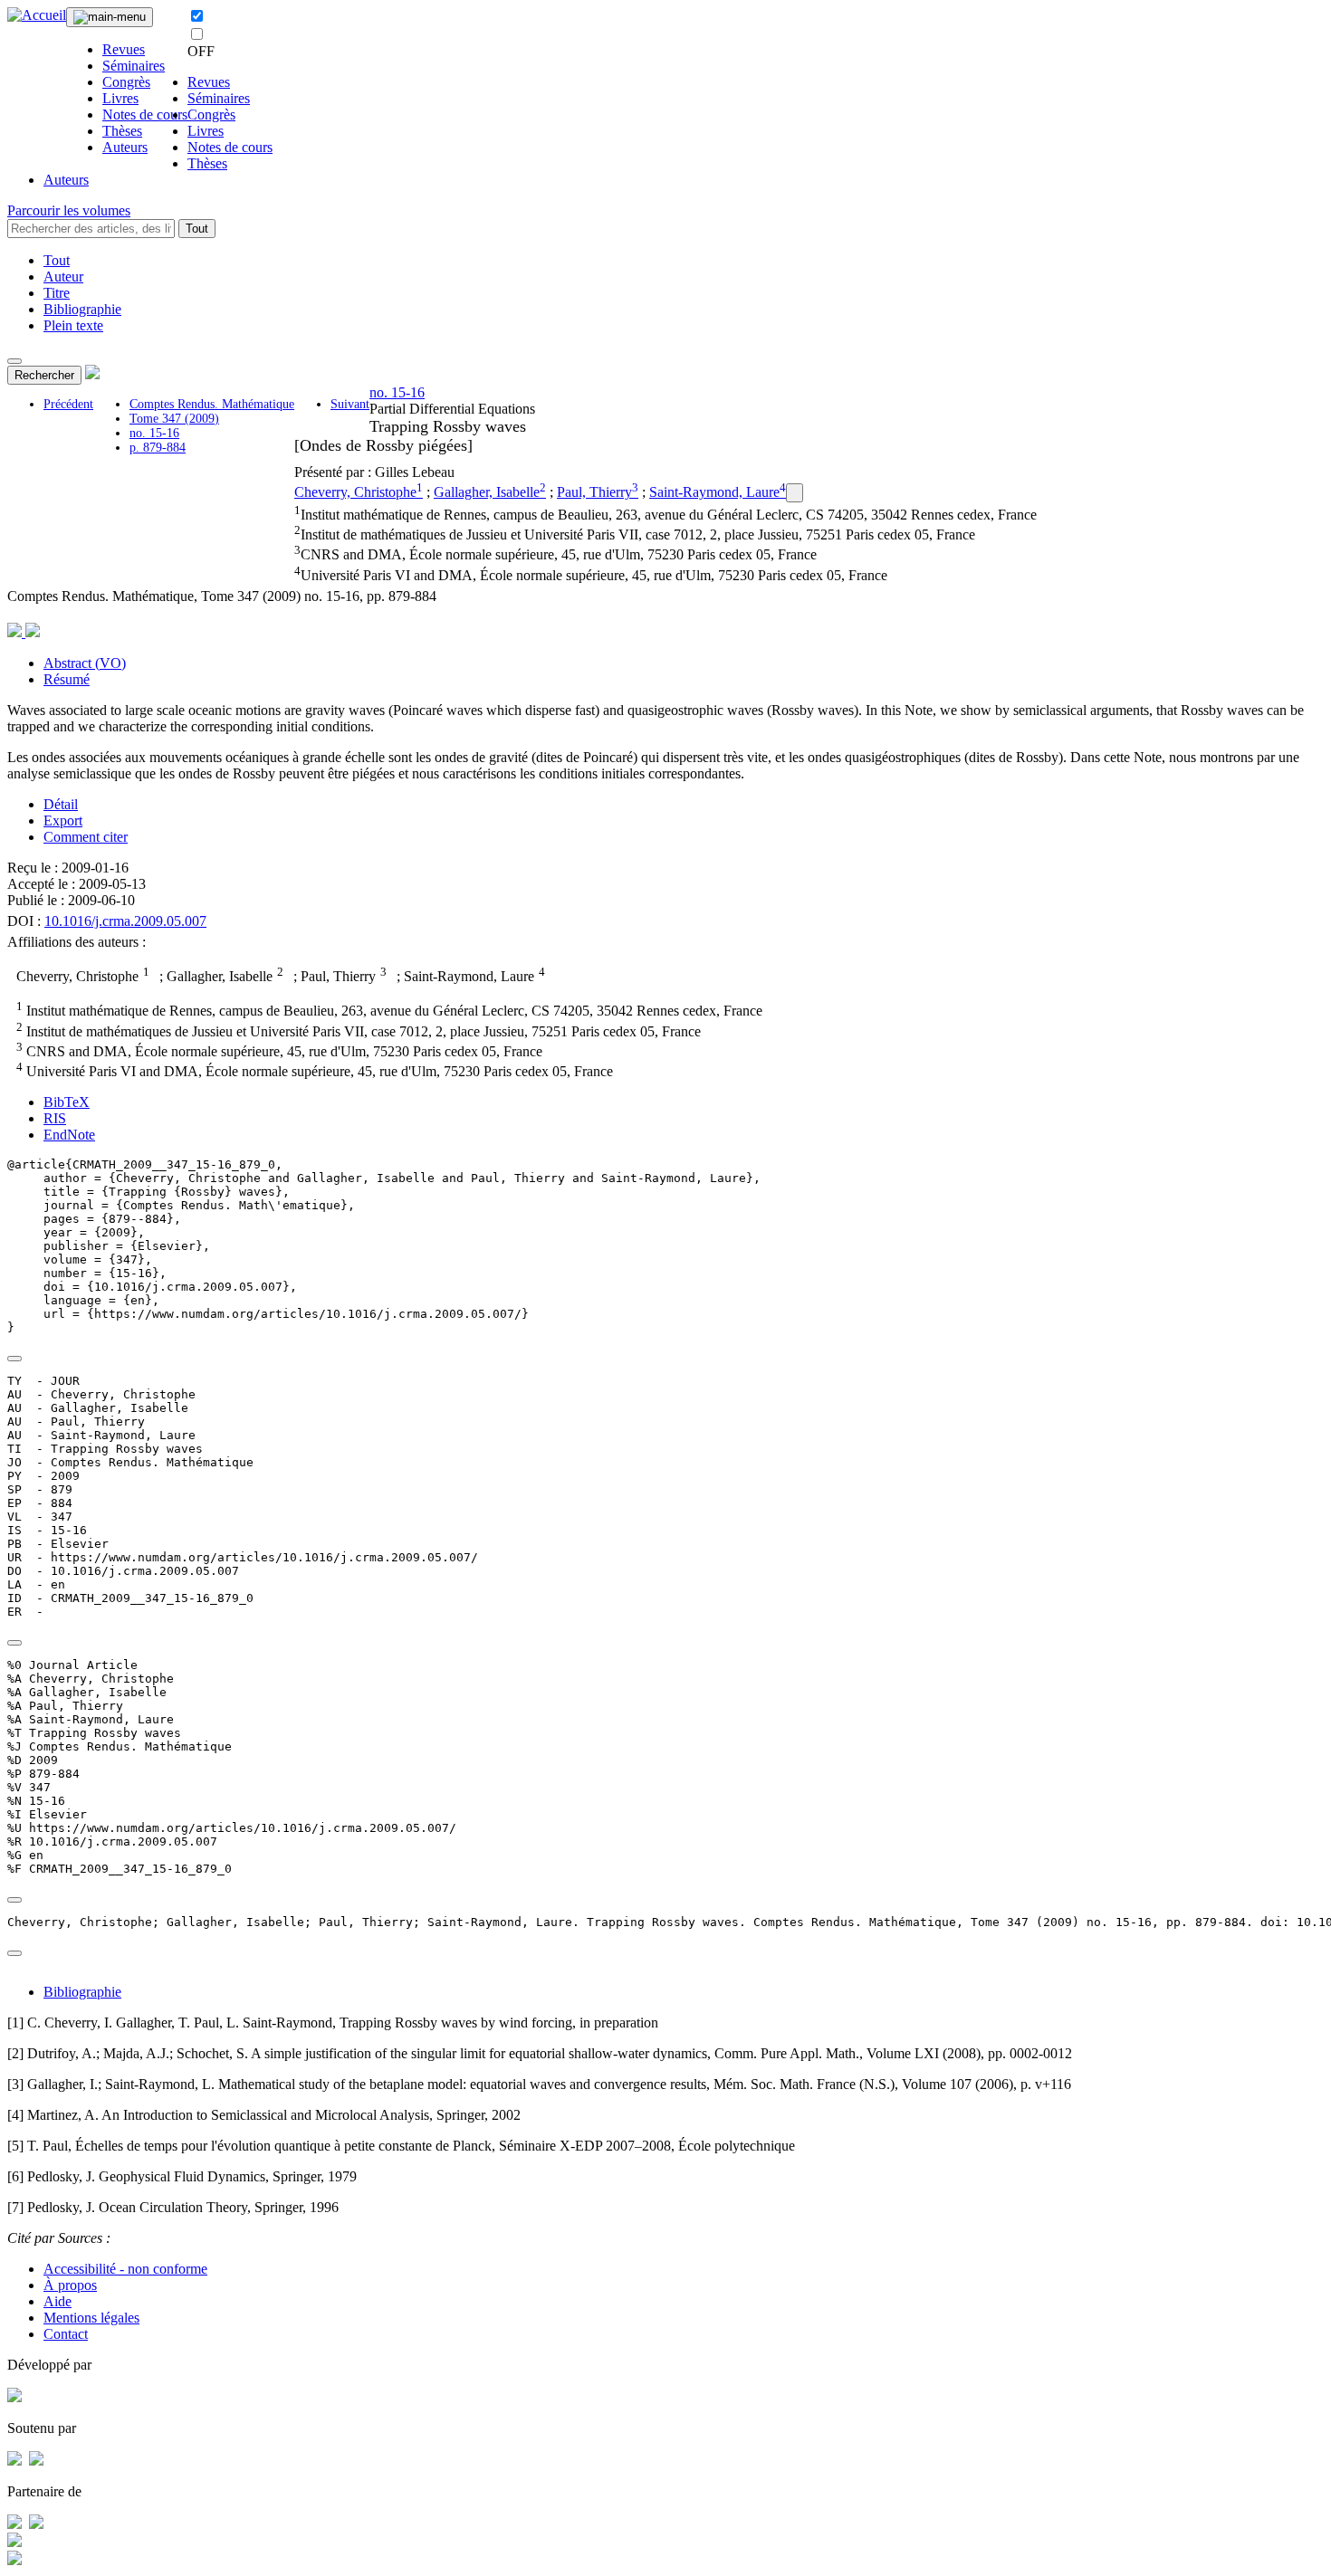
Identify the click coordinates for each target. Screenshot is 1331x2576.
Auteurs (125, 147)
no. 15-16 (154, 433)
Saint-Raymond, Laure (714, 492)
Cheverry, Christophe (355, 492)
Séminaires (134, 66)
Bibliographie (82, 309)
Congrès (126, 82)
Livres (120, 98)
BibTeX (67, 1102)
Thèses (122, 131)
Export (63, 821)
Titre (57, 293)
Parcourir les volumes (69, 210)
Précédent (68, 404)
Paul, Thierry (594, 492)
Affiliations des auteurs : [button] (77, 942)
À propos (70, 2285)
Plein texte (73, 325)
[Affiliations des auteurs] (795, 493)
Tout (197, 229)
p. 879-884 (158, 448)
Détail (61, 804)
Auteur (63, 277)
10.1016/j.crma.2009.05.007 (125, 921)
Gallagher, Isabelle (487, 492)
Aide (57, 2301)
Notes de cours (145, 114)
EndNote (69, 1135)
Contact (66, 2334)
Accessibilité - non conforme (125, 2269)
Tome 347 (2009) (174, 419)
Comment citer (86, 837)
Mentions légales (91, 2318)
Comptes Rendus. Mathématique (212, 404)
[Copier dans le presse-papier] (14, 1359)
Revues (124, 49)
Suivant (350, 404)
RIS (55, 1118)
